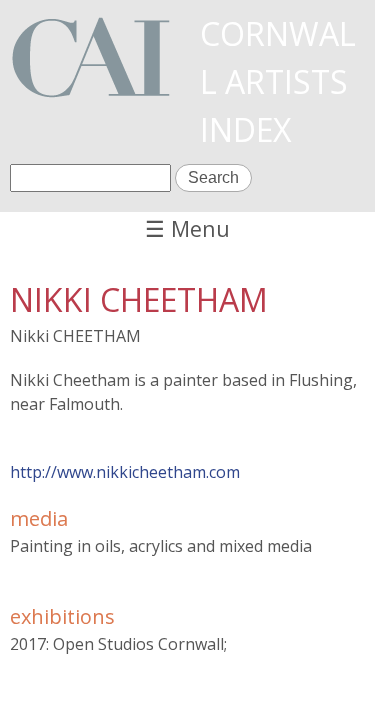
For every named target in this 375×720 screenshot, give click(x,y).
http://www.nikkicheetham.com (125, 472)
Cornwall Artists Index (278, 81)
